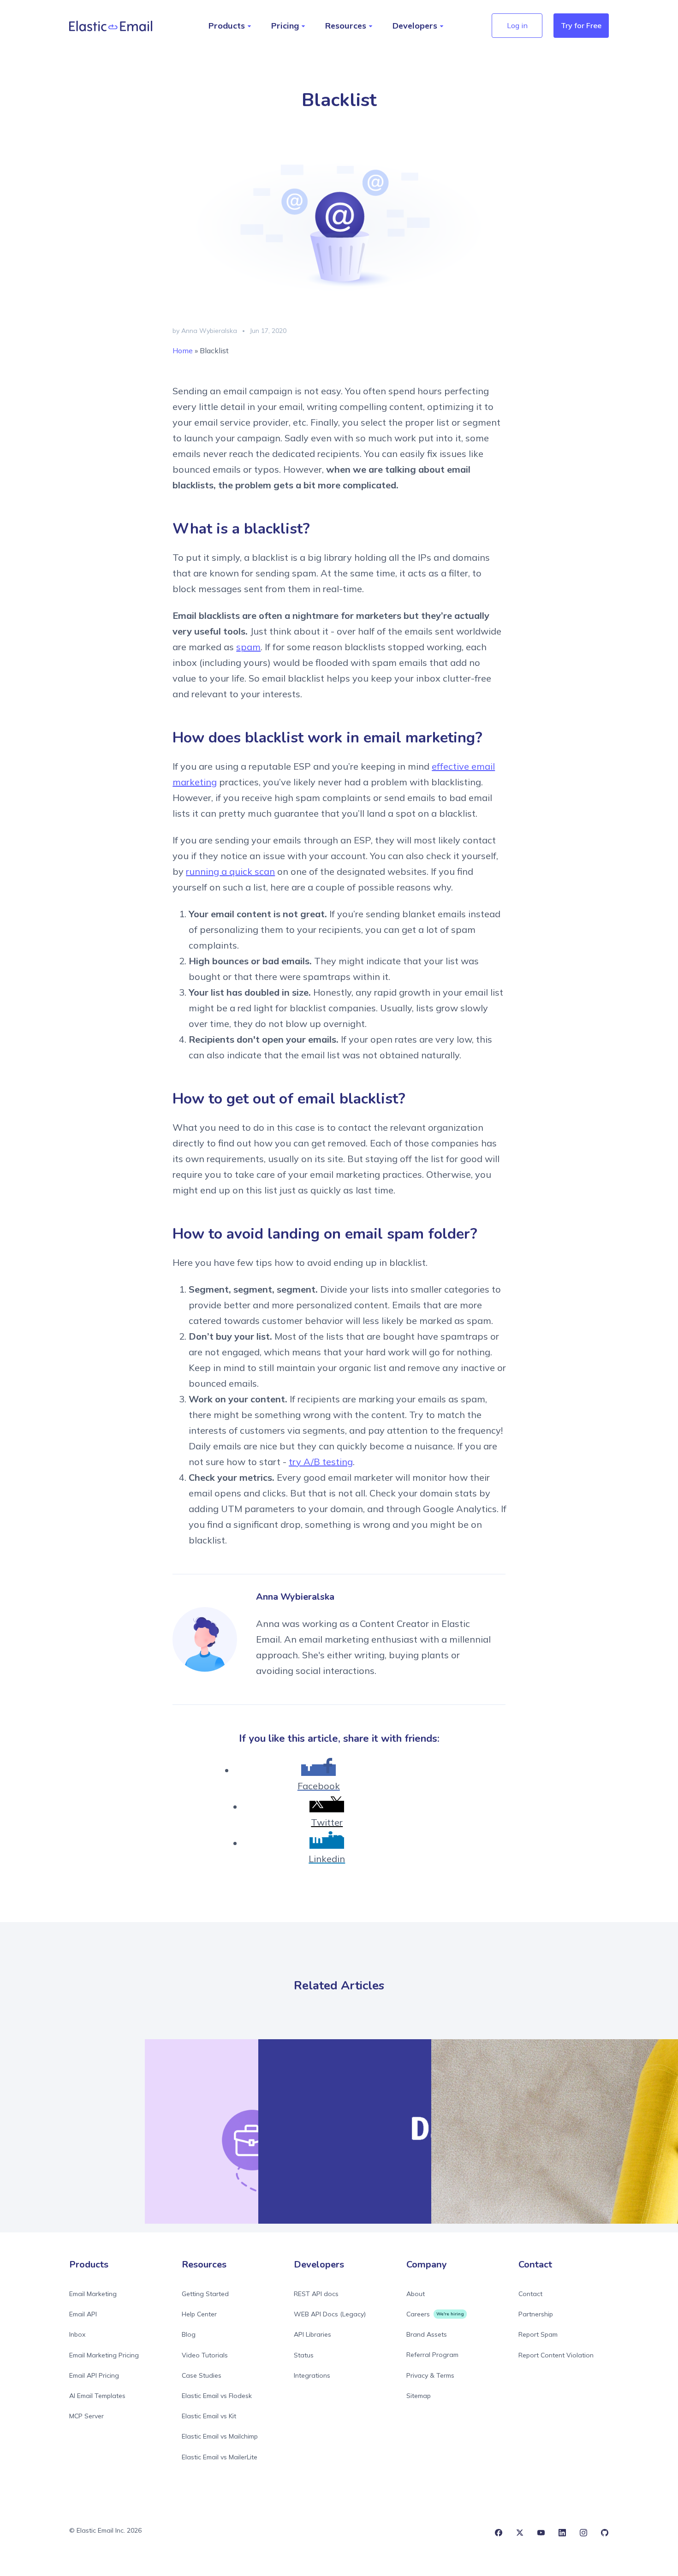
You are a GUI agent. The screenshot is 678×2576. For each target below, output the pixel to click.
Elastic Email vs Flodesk (217, 2396)
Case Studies (202, 2375)
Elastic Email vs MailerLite (220, 2457)
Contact (530, 2294)
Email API (83, 2314)
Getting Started (205, 2294)
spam (248, 647)
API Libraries (312, 2334)
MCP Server (86, 2416)
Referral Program (432, 2355)
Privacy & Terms (430, 2375)
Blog (189, 2334)
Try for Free (581, 25)
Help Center (199, 2314)
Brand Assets (427, 2334)
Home (183, 350)
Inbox (77, 2334)
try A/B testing (321, 1462)
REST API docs (316, 2294)
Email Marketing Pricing (104, 2355)
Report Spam (538, 2334)
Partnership (536, 2314)
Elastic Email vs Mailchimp (220, 2436)
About (416, 2294)
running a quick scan (230, 871)
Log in (517, 25)
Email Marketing (93, 2294)
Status (304, 2355)
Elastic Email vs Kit (209, 2416)
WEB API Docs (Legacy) (330, 2314)
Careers (418, 2314)
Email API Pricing (94, 2375)
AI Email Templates (97, 2396)
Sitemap (419, 2396)
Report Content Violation (556, 2355)
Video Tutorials (205, 2355)
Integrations (312, 2375)
